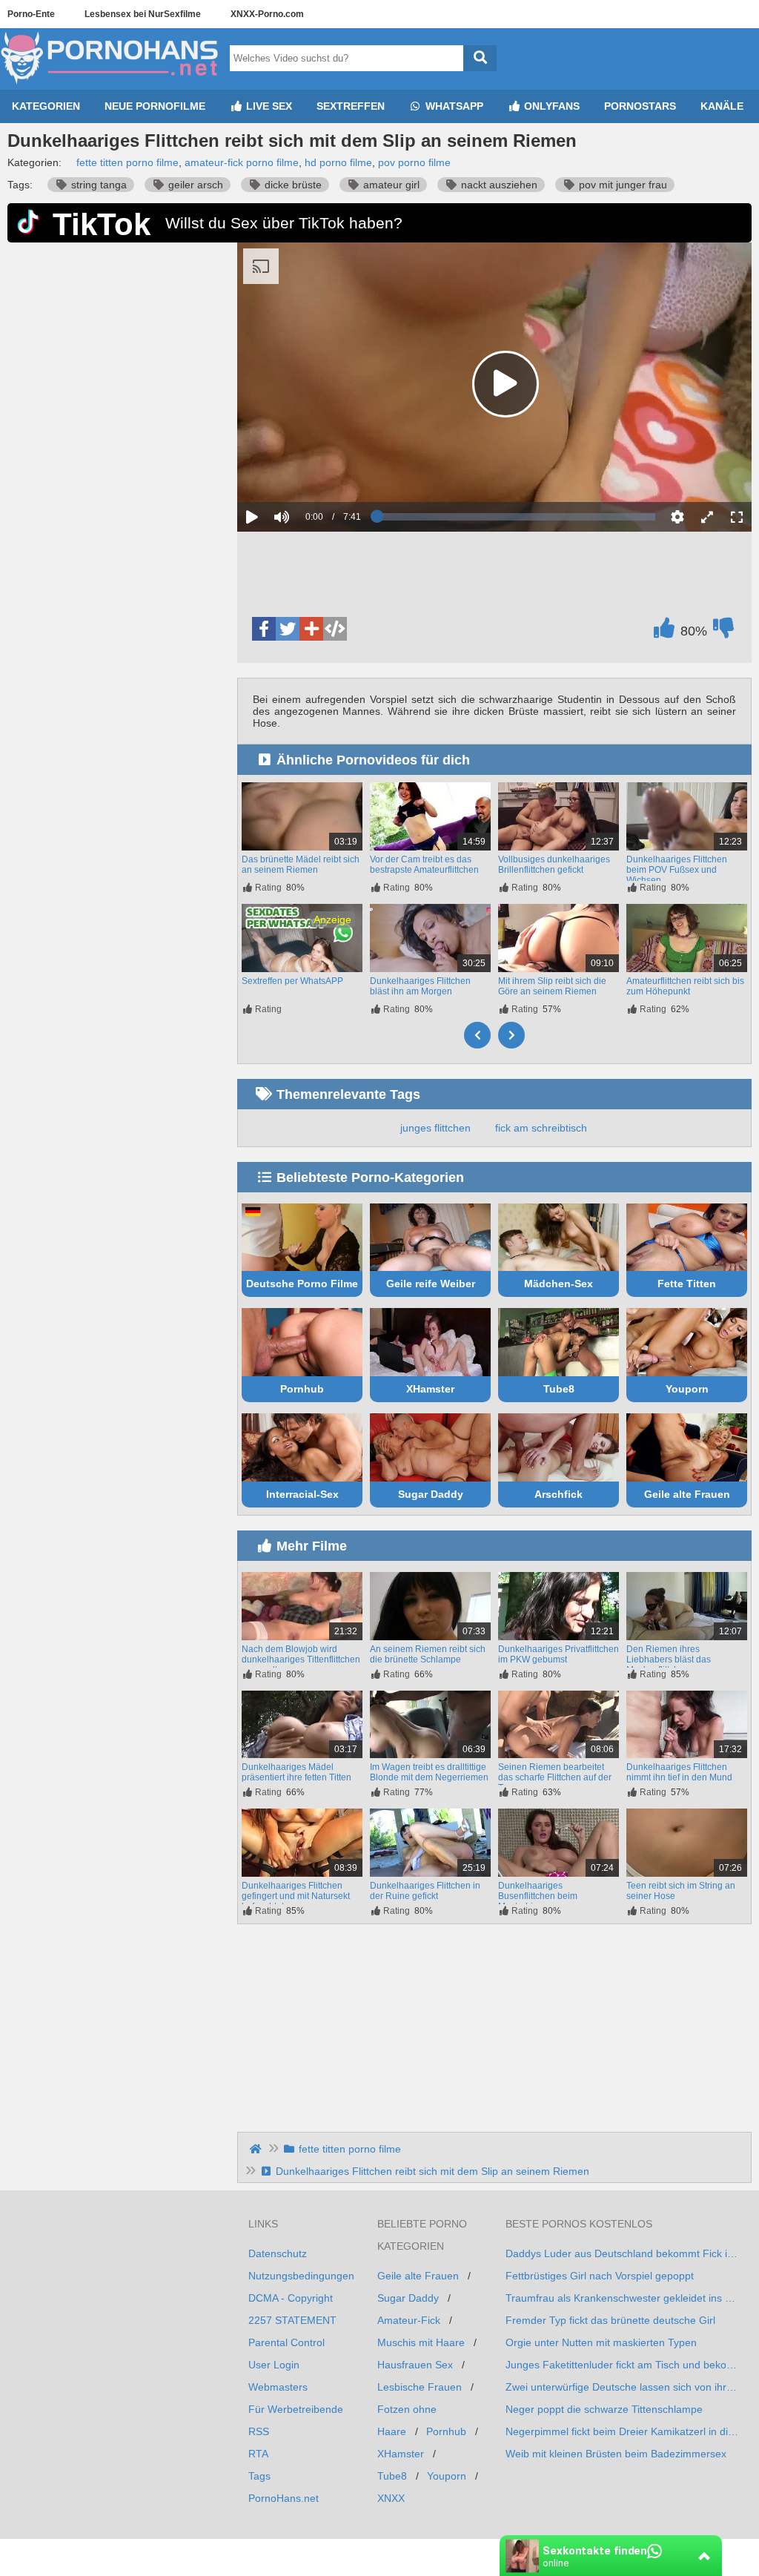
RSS (259, 2431)
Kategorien (46, 106)
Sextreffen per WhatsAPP (292, 981)
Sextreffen (351, 106)
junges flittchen (435, 1128)
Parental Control (286, 2342)
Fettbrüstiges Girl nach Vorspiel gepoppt (600, 2276)
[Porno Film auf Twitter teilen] (288, 629)
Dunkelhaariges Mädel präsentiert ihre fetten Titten (296, 1772)
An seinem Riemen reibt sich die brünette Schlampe (428, 1654)
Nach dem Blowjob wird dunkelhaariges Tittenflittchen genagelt (301, 1659)
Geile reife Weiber (431, 1284)
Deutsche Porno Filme (302, 1284)
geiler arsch (194, 185)
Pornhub (302, 1389)
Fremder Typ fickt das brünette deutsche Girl (610, 2320)
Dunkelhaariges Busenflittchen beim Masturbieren (538, 1896)
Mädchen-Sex (559, 1284)
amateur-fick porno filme (242, 162)
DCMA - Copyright (291, 2298)
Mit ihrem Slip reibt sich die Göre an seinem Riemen (552, 986)
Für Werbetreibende (296, 2409)
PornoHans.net (284, 2498)
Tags (259, 2476)
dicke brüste (292, 185)
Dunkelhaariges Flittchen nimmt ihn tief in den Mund (679, 1772)
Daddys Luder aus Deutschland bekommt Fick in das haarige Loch (623, 2253)
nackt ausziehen (498, 185)
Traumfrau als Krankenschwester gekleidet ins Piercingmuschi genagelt (623, 2298)
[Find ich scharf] (664, 632)
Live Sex (268, 106)
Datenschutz (278, 2253)
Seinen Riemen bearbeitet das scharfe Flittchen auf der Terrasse (555, 1777)
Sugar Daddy (431, 1494)
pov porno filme (414, 162)
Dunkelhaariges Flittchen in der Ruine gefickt (425, 1891)
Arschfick (559, 1494)
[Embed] (335, 629)
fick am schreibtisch (541, 1128)
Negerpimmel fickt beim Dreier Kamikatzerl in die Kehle (623, 2431)
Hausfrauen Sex (415, 2365)
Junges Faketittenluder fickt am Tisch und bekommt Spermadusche (623, 2365)
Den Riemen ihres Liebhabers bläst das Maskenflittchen (669, 1659)
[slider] (307, 472)
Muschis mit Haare (421, 2342)
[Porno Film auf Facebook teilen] (264, 629)
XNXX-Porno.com (267, 14)
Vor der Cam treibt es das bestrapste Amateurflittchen (424, 865)
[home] (257, 2149)
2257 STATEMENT (292, 2320)
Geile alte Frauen (687, 1494)
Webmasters (278, 2387)
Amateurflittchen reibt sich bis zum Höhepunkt (685, 986)
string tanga (97, 185)
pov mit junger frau (622, 185)
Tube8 (559, 1389)
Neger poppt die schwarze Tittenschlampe (604, 2409)
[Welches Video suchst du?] (480, 58)
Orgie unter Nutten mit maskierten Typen (601, 2342)
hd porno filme (338, 162)
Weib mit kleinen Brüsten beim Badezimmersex (616, 2454)
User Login (274, 2365)
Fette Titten (687, 1284)
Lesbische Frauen (420, 2387)
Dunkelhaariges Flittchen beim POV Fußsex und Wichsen (677, 870)
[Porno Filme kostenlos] (111, 84)
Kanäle (722, 106)
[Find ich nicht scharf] (723, 632)
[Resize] (707, 517)
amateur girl (390, 185)
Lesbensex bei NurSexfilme (143, 14)
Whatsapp (453, 106)
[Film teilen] (311, 629)
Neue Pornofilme (155, 106)
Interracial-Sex (302, 1494)
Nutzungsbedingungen (301, 2276)
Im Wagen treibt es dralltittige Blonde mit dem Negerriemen (429, 1772)
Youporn (687, 1389)
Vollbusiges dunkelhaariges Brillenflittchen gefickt (554, 865)
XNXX (391, 2498)
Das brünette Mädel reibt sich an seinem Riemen (301, 865)
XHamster (430, 1389)
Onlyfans (550, 106)
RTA (258, 2454)
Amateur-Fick (409, 2320)
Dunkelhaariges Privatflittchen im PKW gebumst (559, 1654)
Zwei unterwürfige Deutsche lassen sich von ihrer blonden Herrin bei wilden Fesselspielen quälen (623, 2387)
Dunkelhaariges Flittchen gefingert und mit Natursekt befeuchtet (296, 1896)
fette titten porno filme (127, 162)
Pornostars (640, 106)
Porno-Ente (31, 14)
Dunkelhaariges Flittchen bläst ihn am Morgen (420, 986)
